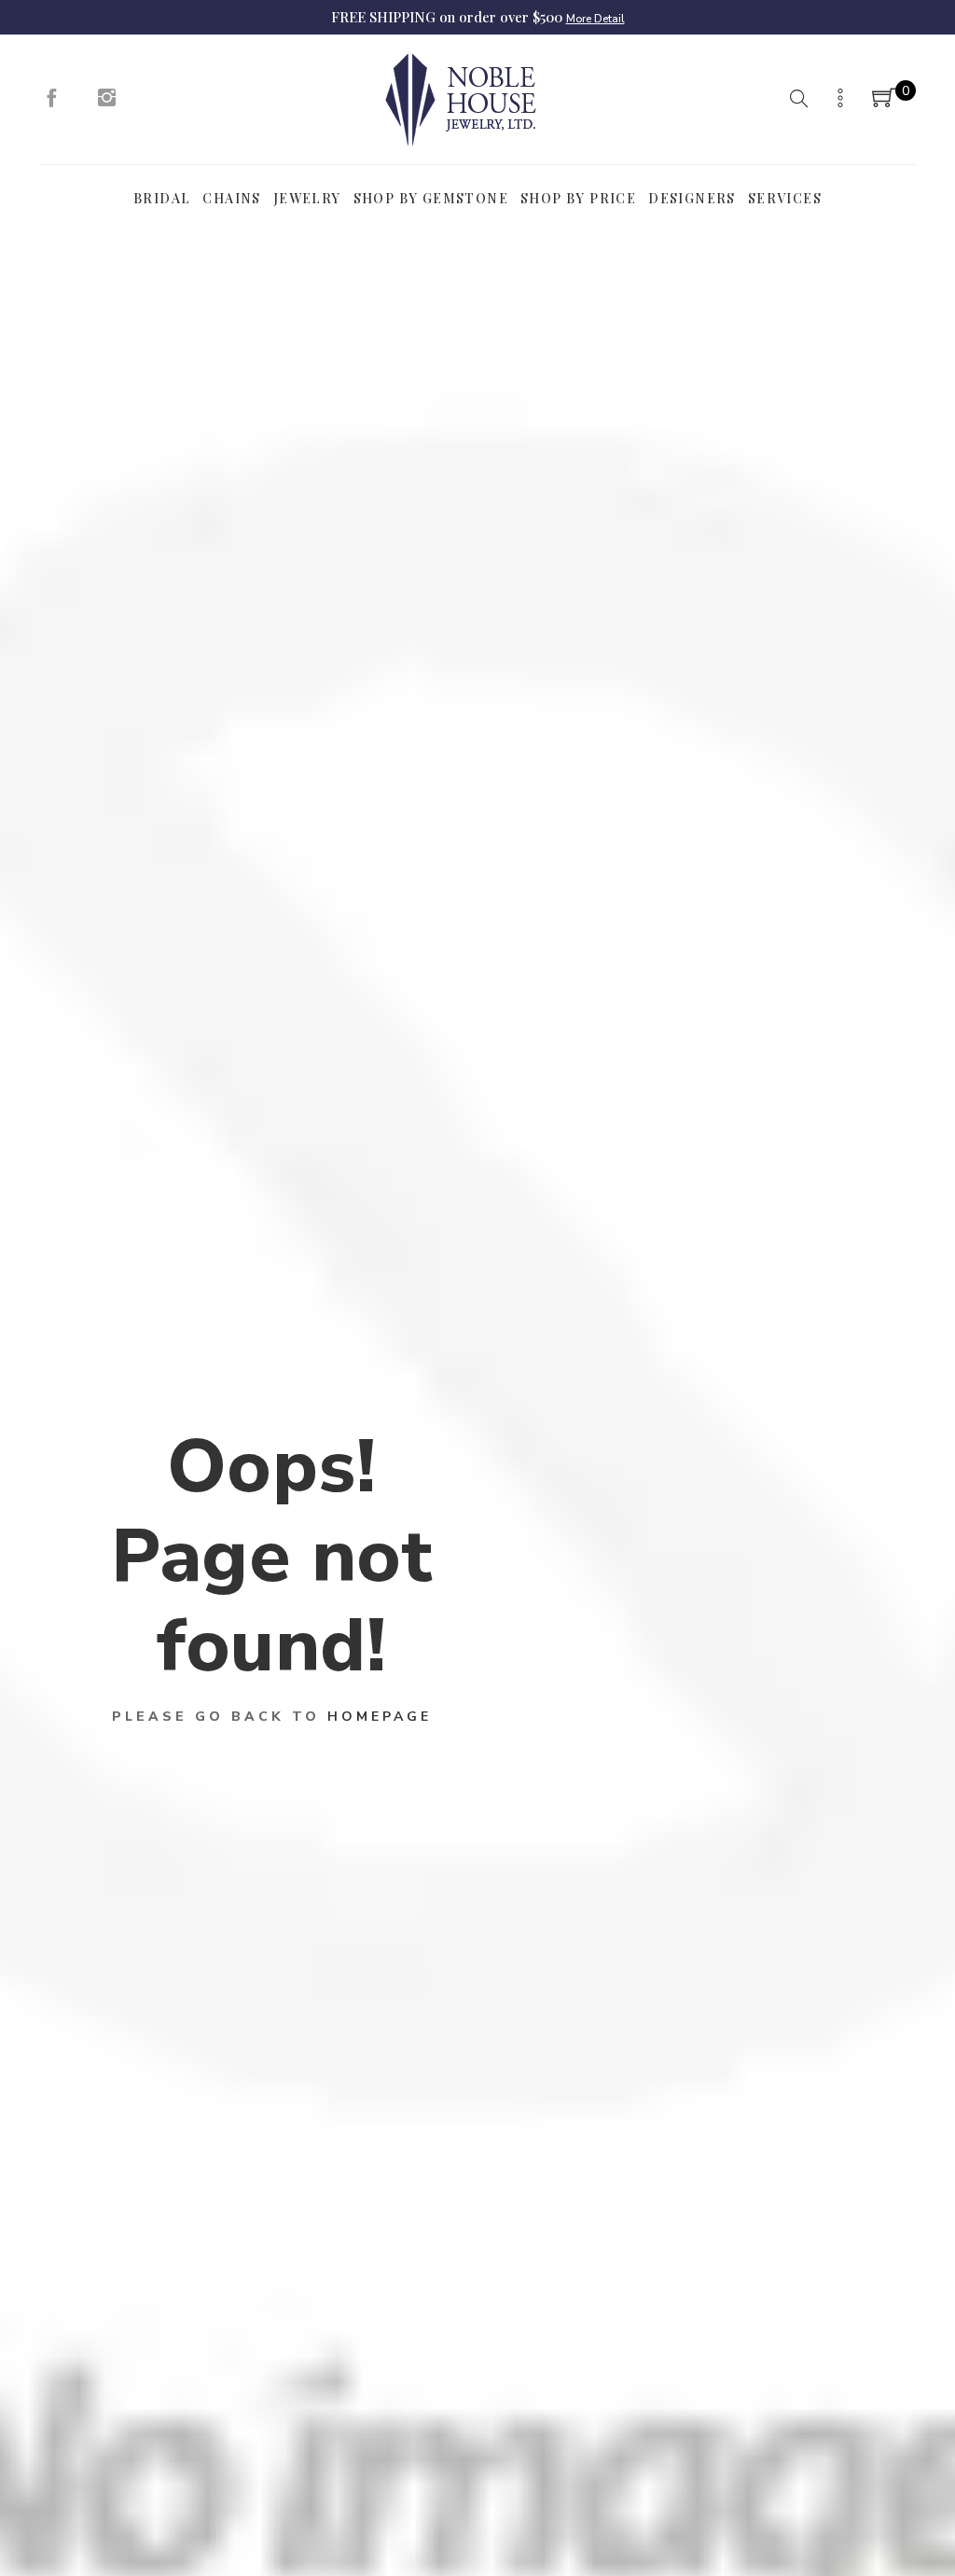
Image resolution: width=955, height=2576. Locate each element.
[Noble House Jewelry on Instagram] (107, 103)
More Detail (595, 19)
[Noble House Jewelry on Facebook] (51, 103)
